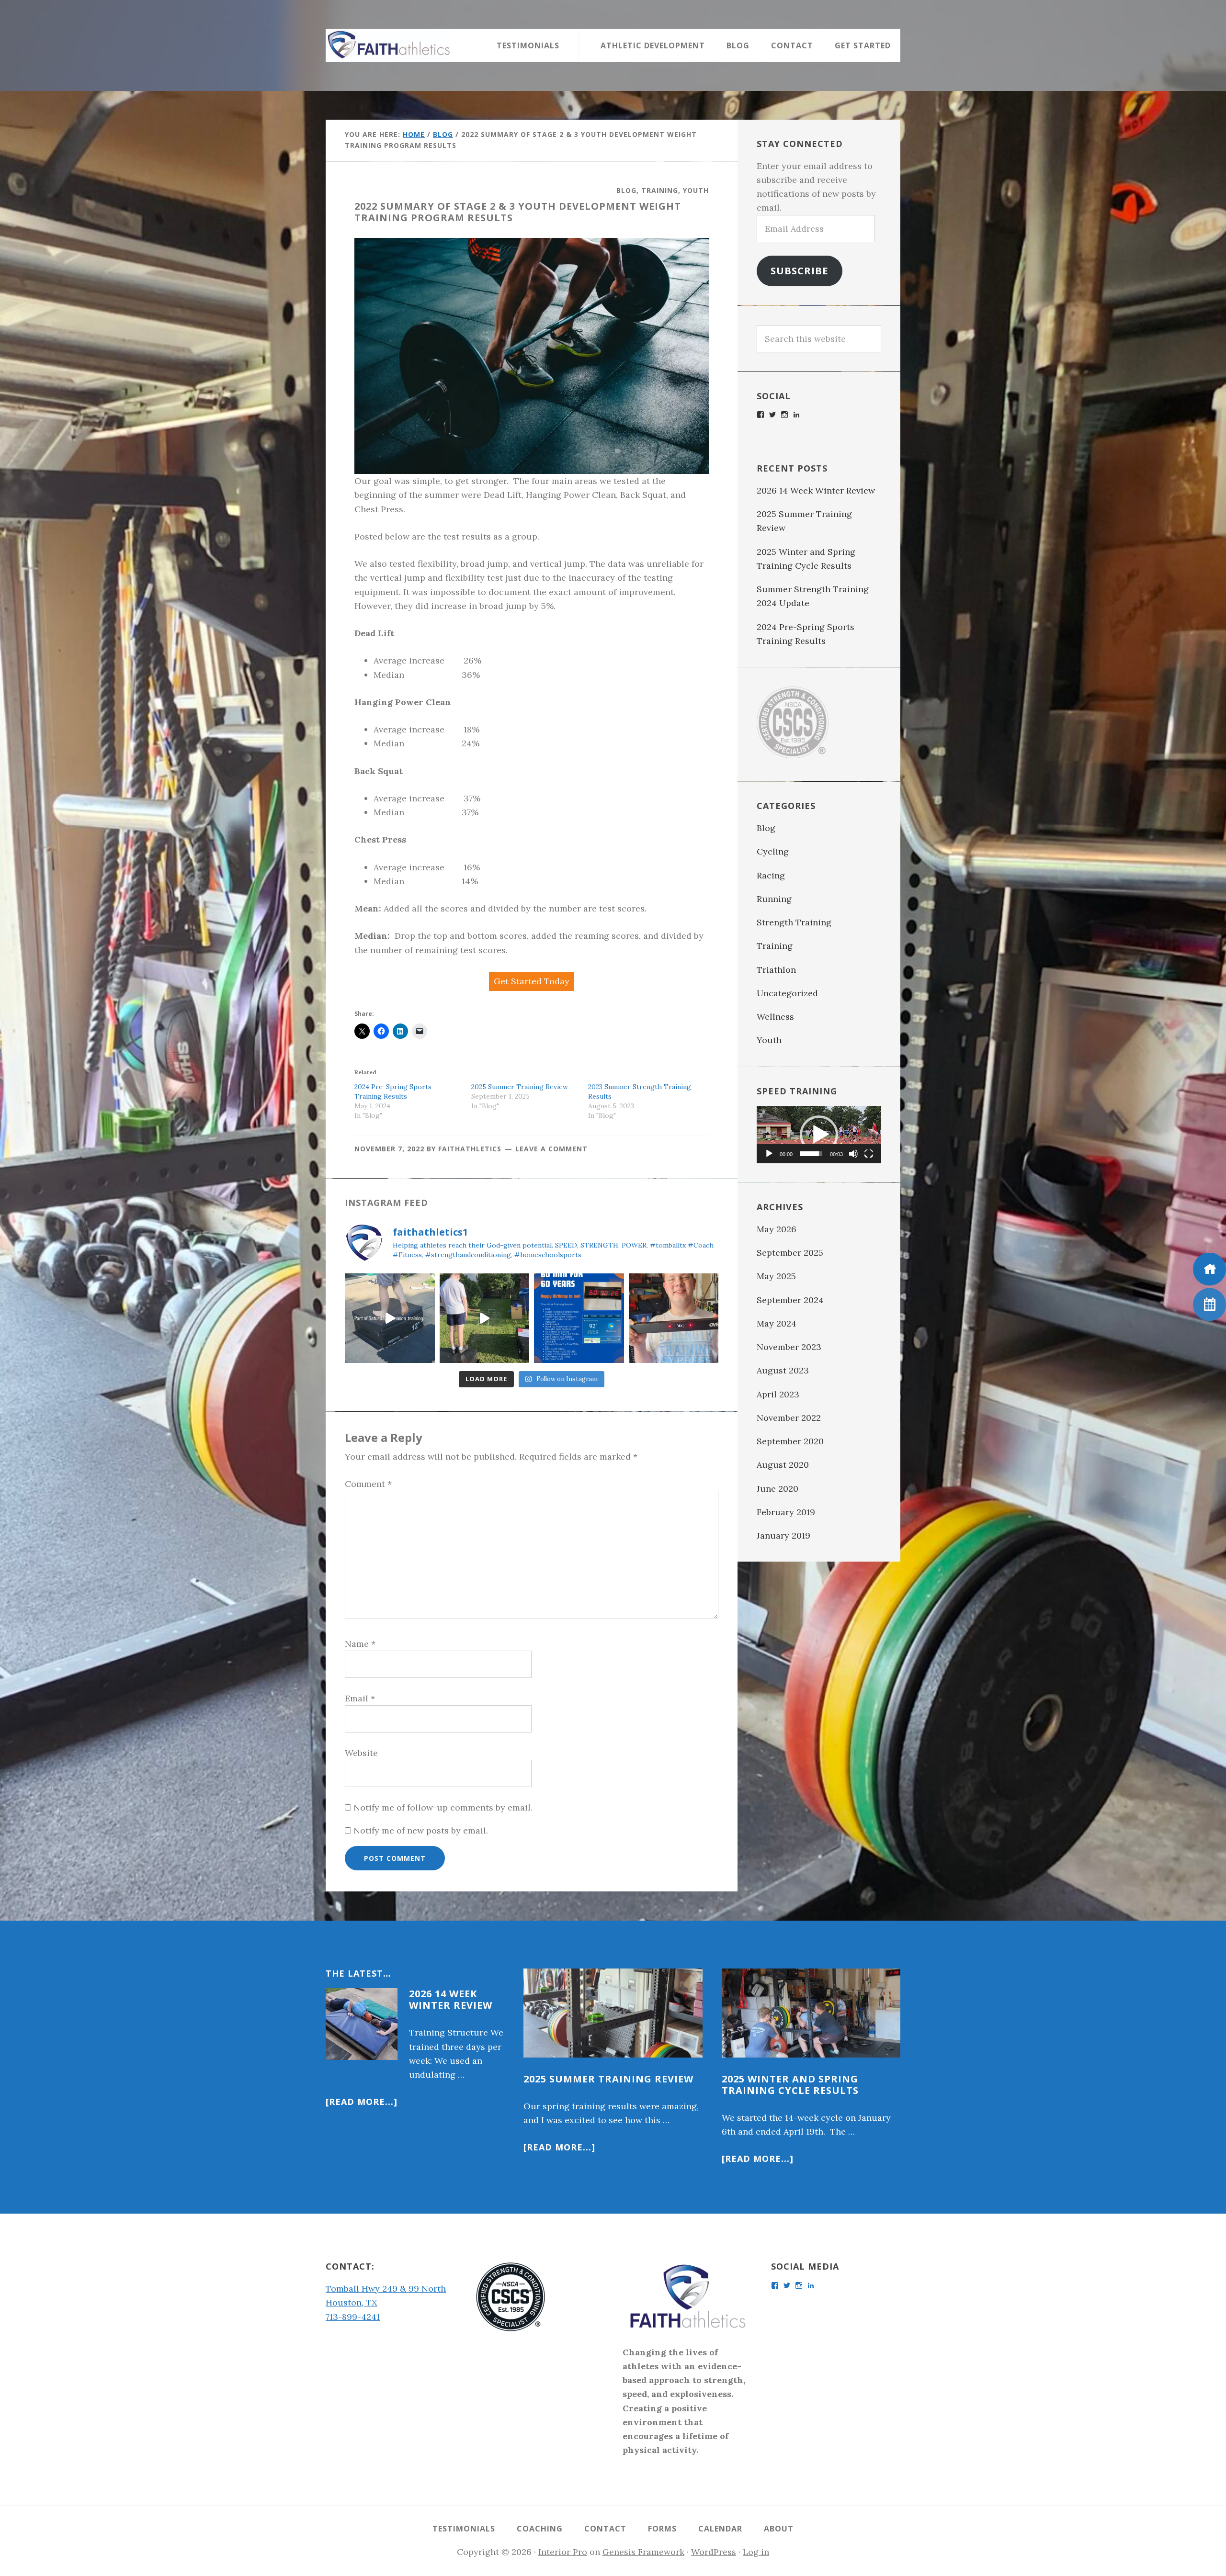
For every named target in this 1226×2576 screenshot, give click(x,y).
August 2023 (783, 1370)
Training (660, 190)
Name (360, 1644)
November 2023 (789, 1347)
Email (360, 1698)
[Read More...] (362, 2102)
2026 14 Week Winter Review (816, 490)
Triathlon (776, 970)
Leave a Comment (551, 1149)
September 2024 (790, 1300)
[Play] (769, 1154)
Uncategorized (787, 993)
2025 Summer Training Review (521, 1087)
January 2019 (783, 1535)
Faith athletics (388, 45)
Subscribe (800, 270)
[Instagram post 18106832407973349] (390, 1318)
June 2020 (778, 1489)
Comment (368, 1484)
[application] (819, 1135)
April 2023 (778, 1394)
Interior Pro (563, 2552)
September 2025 (790, 1253)
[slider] (811, 1154)
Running (774, 899)
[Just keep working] (485, 1318)
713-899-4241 (353, 2317)
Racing (771, 875)
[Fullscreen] (869, 1154)
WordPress (714, 2552)
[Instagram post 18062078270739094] (579, 1318)
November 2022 (789, 1418)
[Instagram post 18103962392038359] (674, 1318)
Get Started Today (532, 981)
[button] (819, 1135)
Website (361, 1753)
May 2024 (777, 1323)
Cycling (773, 851)
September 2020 (790, 1441)
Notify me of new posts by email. (421, 1830)
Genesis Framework (643, 2552)
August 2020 (783, 1465)
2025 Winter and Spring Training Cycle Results (790, 2085)
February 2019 (786, 1512)
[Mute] (853, 1154)
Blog (626, 190)
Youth (696, 190)
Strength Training (794, 922)
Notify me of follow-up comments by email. (443, 1807)
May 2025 (776, 1276)
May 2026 (777, 1229)
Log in (756, 2552)
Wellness (775, 1017)
